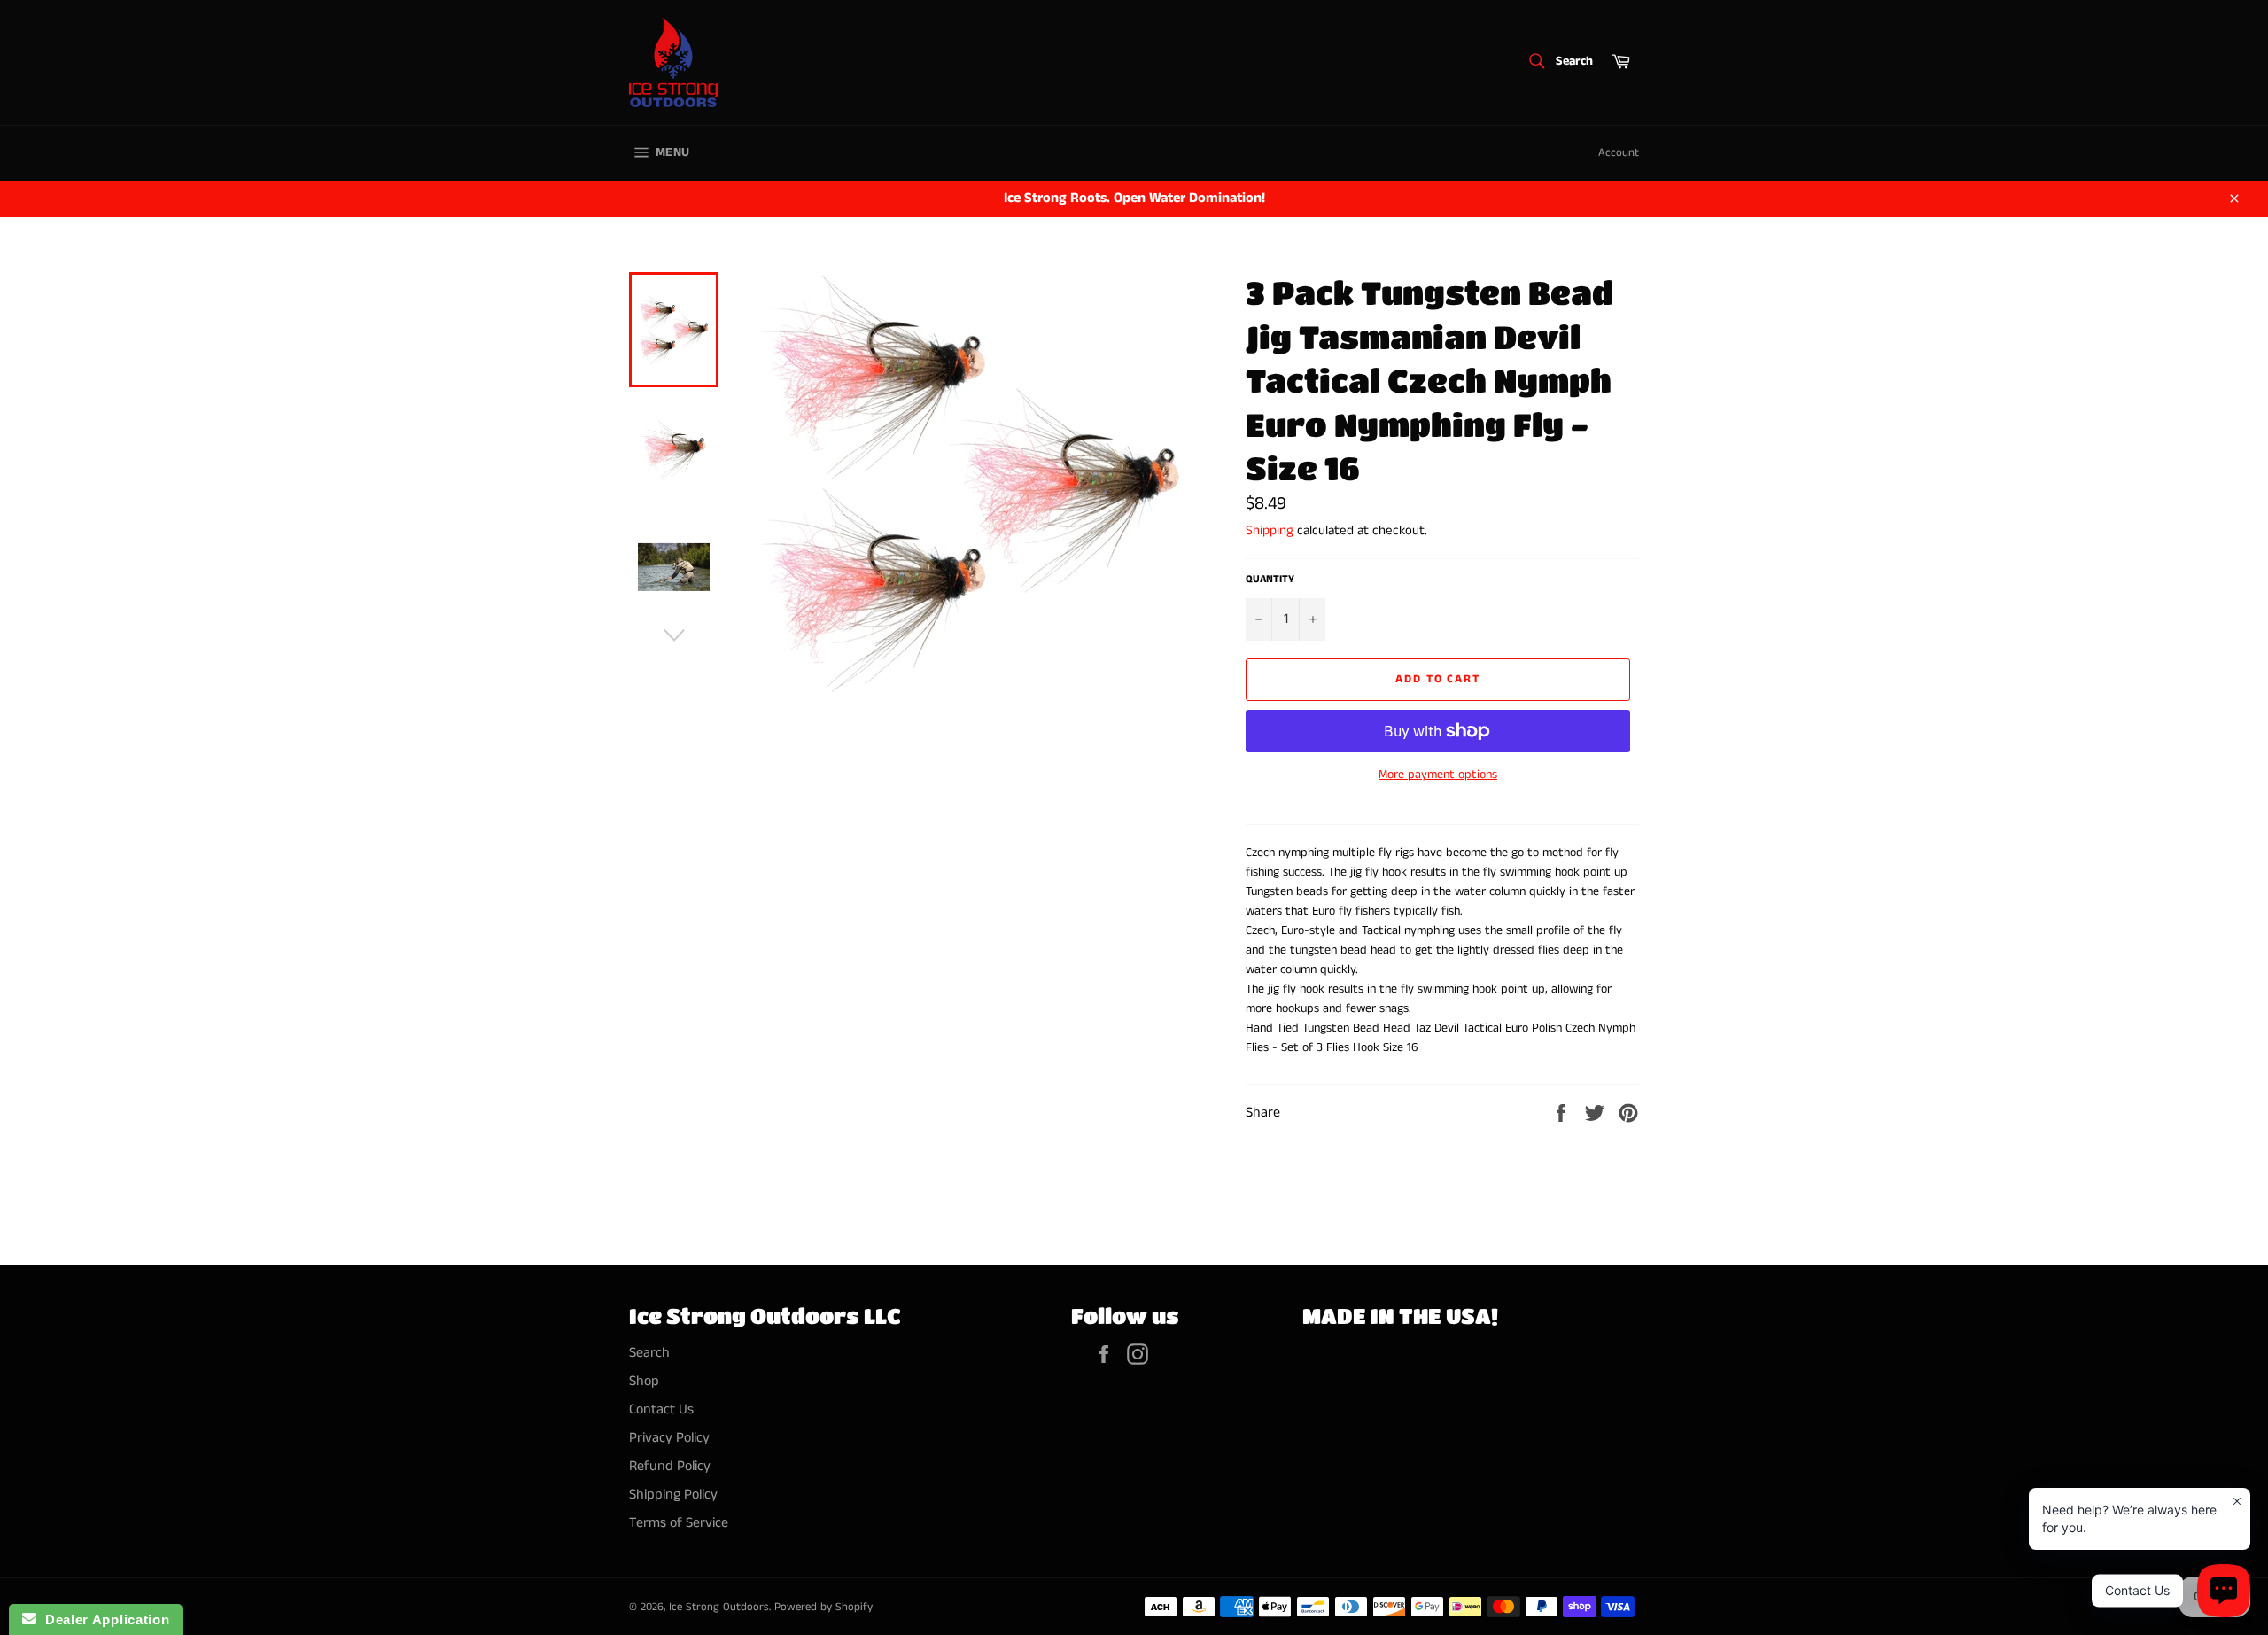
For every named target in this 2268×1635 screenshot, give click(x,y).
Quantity (1270, 580)
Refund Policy (670, 1466)
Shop (644, 1381)
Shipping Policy (673, 1495)
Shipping (1270, 530)
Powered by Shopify (823, 1607)
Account (1619, 153)
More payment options (1438, 775)
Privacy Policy (669, 1438)
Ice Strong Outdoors (719, 1607)
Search (649, 1353)
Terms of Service (679, 1523)
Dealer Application (103, 1619)
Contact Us (661, 1409)
